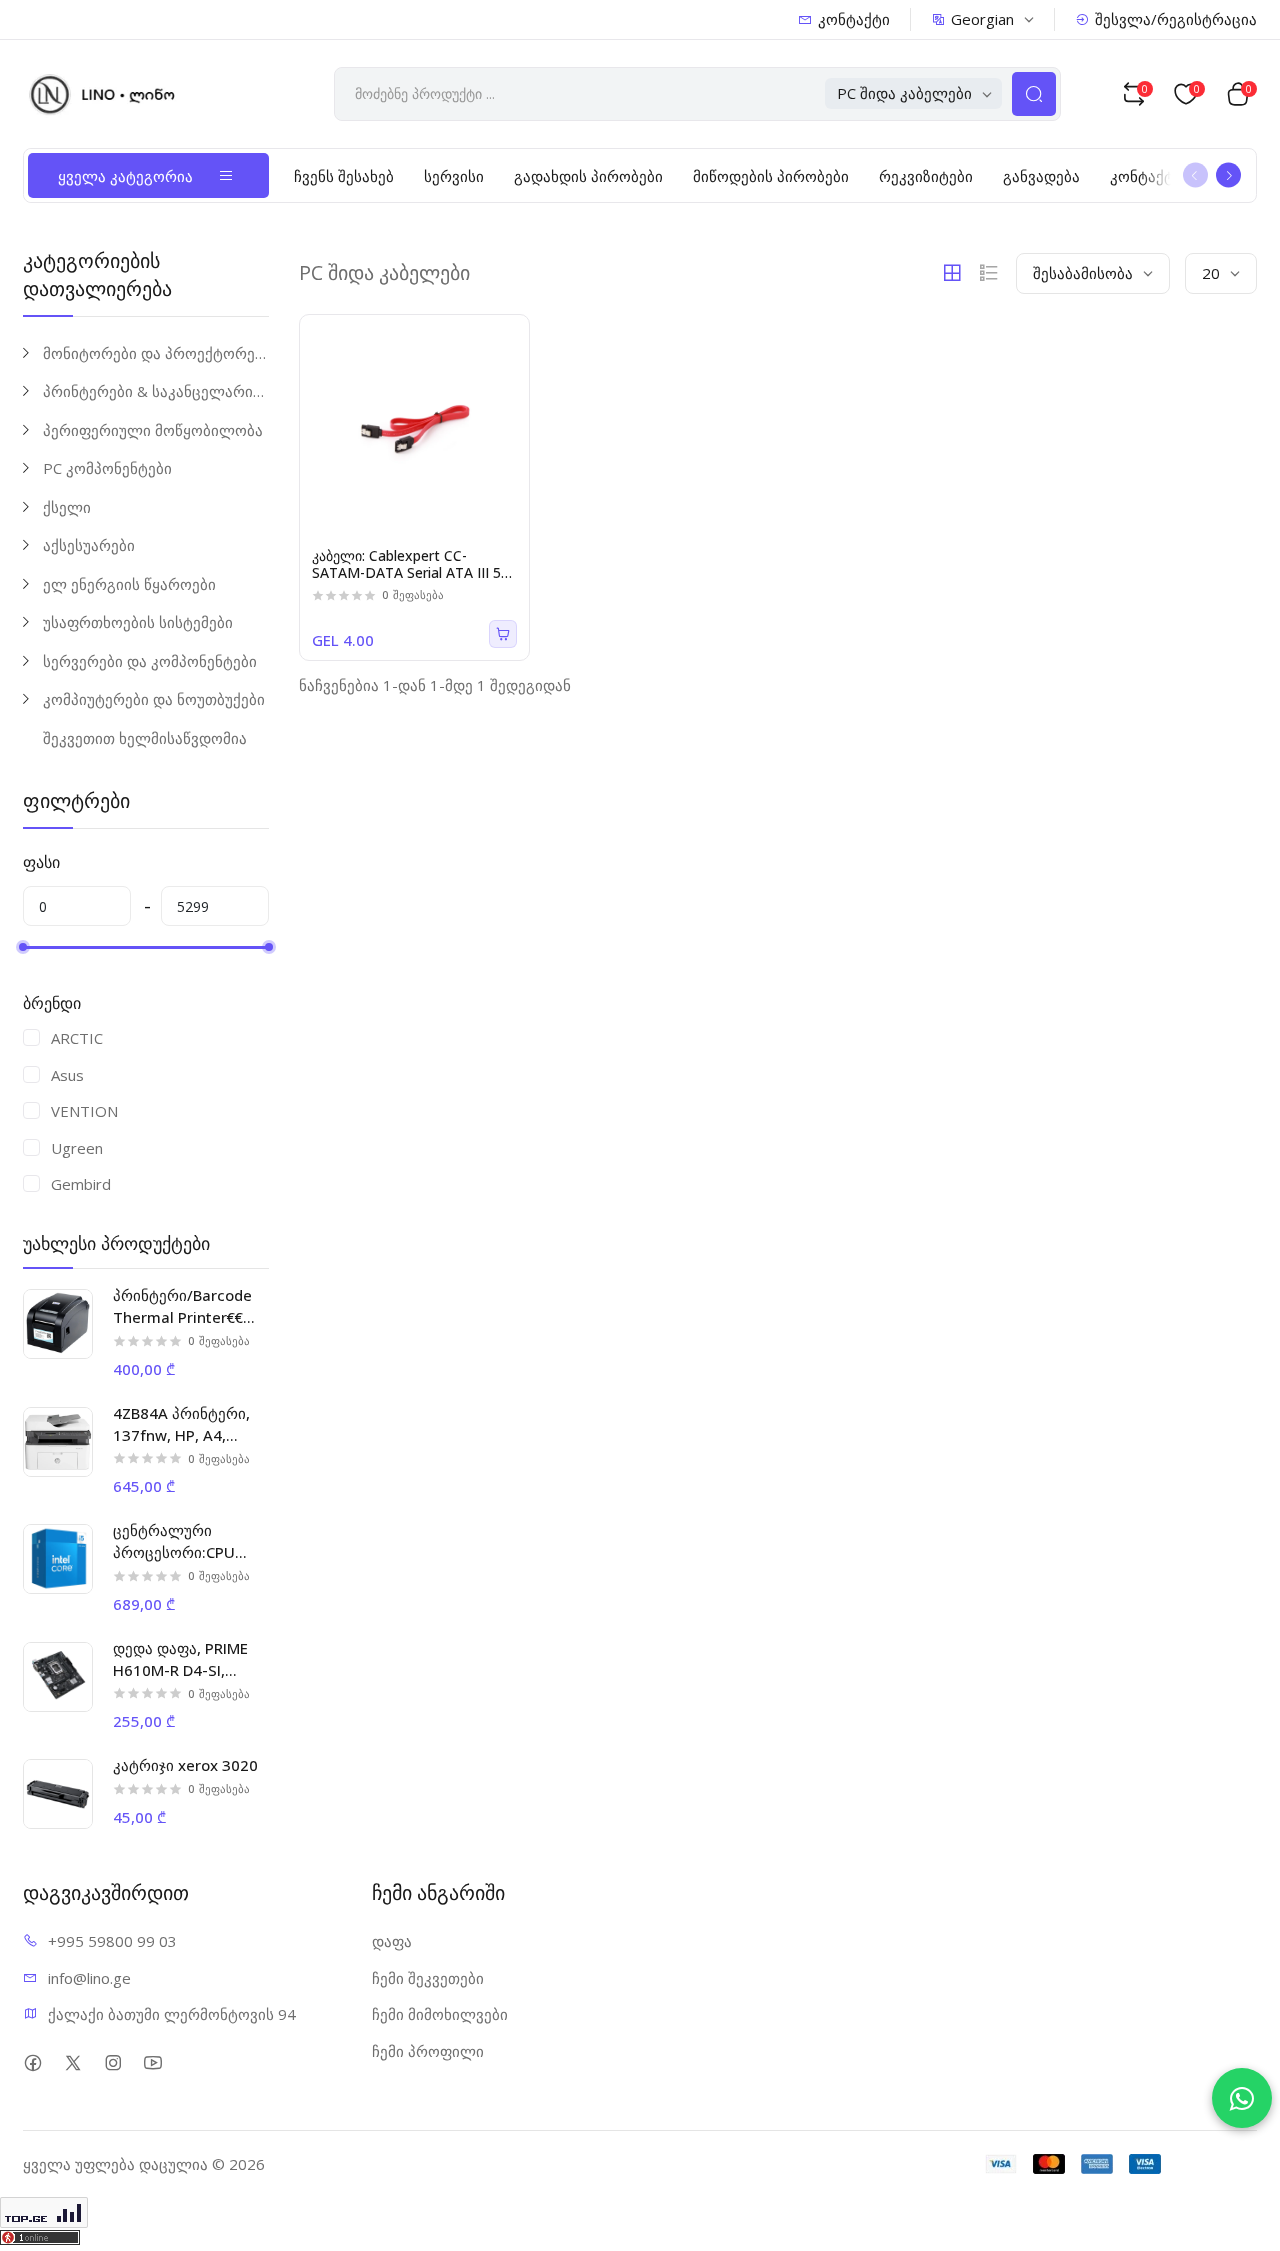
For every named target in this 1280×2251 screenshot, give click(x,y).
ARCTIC (77, 1038)
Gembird (81, 1184)
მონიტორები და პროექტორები (156, 353)
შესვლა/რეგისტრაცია (1176, 19)
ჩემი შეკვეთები (428, 1978)
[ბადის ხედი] (952, 273)
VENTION (84, 1111)
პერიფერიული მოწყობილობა (153, 430)
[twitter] (72, 2062)
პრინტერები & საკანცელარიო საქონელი (156, 391)
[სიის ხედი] (989, 273)
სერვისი (454, 176)
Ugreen (77, 1148)
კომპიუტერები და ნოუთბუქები (154, 699)
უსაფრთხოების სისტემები (138, 622)
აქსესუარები (89, 545)
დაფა (392, 1941)
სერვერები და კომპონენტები (150, 661)
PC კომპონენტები (107, 468)
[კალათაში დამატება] (503, 634)
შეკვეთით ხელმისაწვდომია (145, 738)
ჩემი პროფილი (428, 2051)
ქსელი (67, 507)
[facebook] (32, 2062)
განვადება (1041, 176)
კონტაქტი (854, 19)
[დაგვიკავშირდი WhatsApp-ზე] (1242, 2098)
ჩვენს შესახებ (344, 176)
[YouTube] (152, 2062)
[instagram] (112, 2062)
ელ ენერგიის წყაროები (129, 584)
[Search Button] (1034, 94)
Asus (67, 1075)
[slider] (23, 947)
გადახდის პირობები (588, 176)
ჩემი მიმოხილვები (440, 2014)
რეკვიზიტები (926, 176)
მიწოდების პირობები (771, 176)
